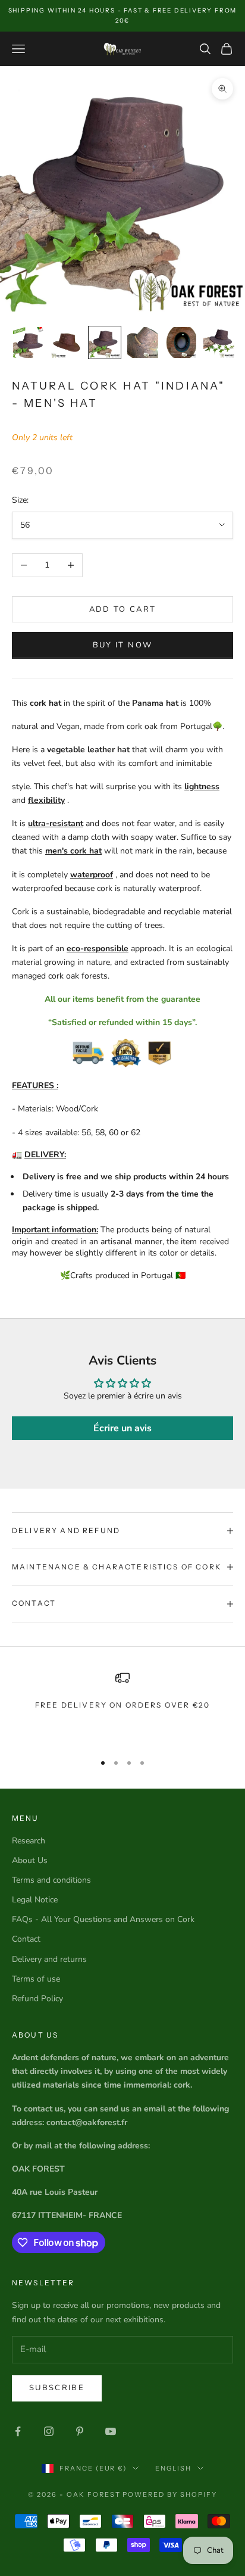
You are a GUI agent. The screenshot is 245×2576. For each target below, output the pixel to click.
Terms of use (36, 1979)
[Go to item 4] (143, 342)
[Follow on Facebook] (18, 2431)
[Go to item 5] (181, 342)
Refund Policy (37, 1999)
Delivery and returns (49, 1959)
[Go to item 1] (29, 342)
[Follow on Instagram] (49, 2431)
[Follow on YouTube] (111, 2431)
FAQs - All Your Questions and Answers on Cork (103, 1919)
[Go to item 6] (219, 342)
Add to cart (123, 609)
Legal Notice (35, 1900)
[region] (122, 1706)
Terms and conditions (51, 1880)
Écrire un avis (122, 1428)
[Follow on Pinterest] (80, 2431)
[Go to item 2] (67, 342)
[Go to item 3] (105, 342)
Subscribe (57, 2388)
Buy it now (122, 645)
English (173, 2468)
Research (29, 1841)
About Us (30, 1860)
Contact (26, 1939)
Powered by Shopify (170, 2494)
